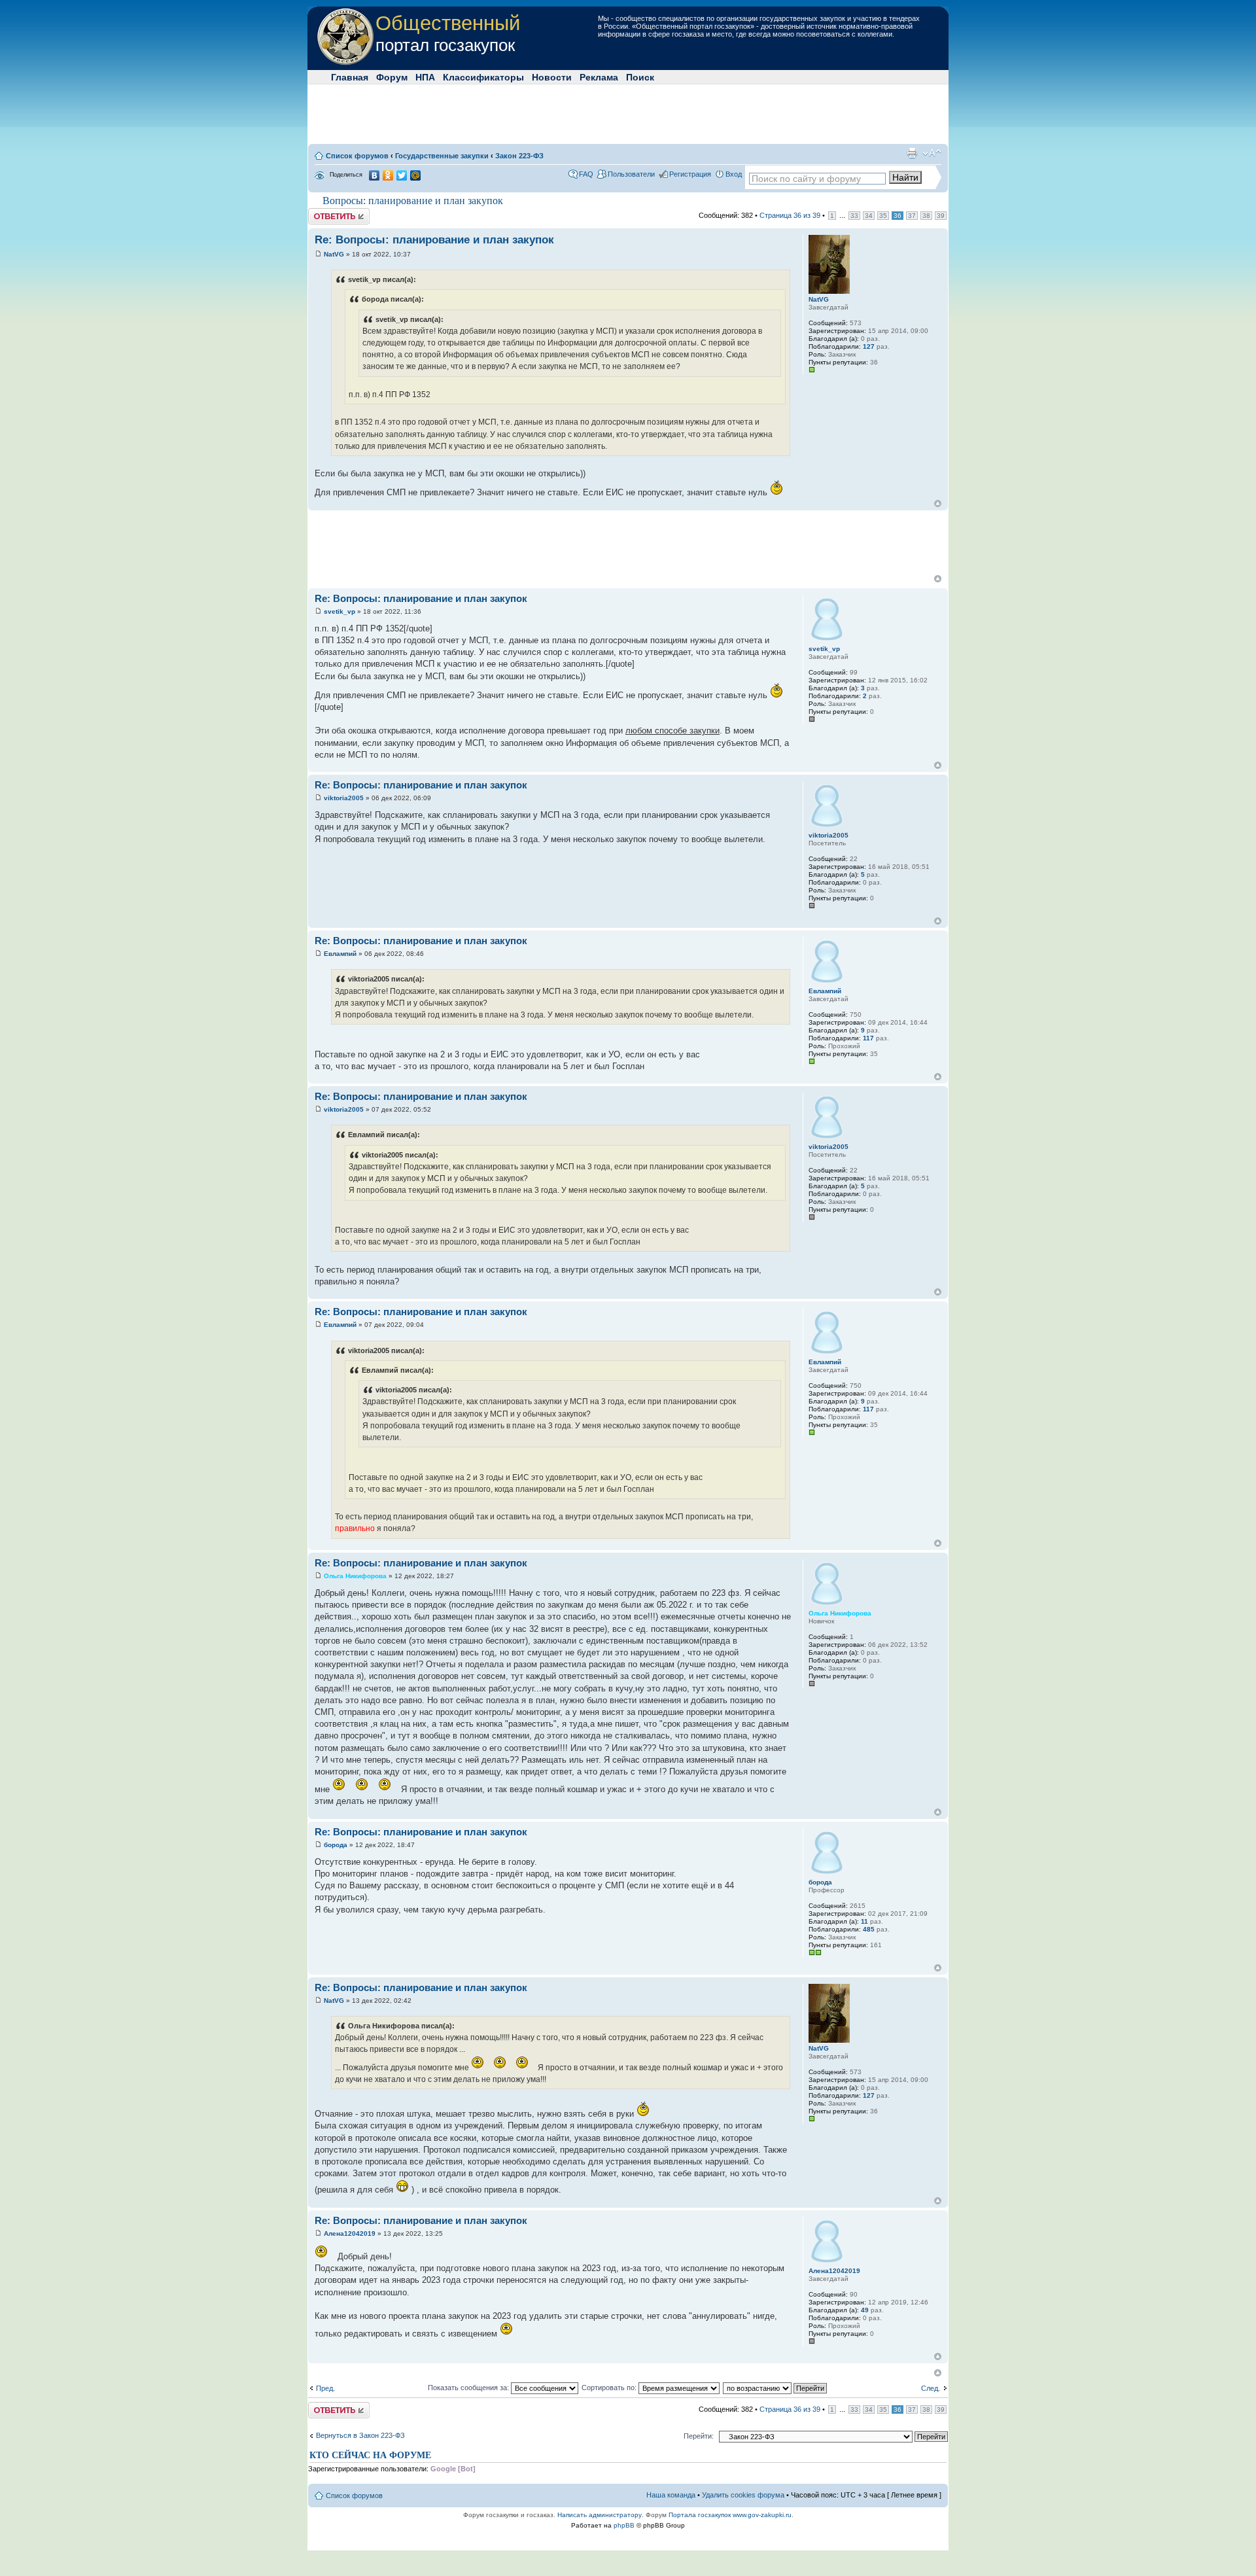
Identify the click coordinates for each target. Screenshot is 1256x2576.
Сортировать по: (610, 2388)
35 (883, 216)
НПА (425, 77)
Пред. (325, 2388)
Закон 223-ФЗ (519, 156)
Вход (734, 174)
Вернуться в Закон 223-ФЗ (360, 2435)
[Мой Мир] (416, 175)
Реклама (599, 77)
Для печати (912, 153)
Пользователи (631, 174)
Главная (350, 77)
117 (868, 1038)
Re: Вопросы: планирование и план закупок (434, 240)
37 (912, 216)
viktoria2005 (344, 798)
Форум (392, 77)
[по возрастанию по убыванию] (776, 2388)
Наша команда (671, 2495)
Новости (552, 77)
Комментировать (336, 212)
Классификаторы (483, 77)
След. (931, 2388)
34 (869, 216)
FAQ (586, 174)
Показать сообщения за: (469, 2388)
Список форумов (357, 156)
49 (865, 2310)
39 (941, 216)
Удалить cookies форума (743, 2495)
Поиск (640, 77)
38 (926, 216)
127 (869, 346)
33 (854, 216)
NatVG (334, 254)
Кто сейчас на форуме (370, 2455)
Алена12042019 (350, 2233)
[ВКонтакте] (375, 175)
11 (864, 1921)
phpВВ (624, 2525)
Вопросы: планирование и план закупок (413, 201)
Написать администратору (600, 2515)
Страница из (790, 215)
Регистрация (690, 174)
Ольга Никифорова (355, 1576)
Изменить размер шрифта (932, 153)
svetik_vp (340, 611)
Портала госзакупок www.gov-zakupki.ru (730, 2515)
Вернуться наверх (938, 503)
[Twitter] (402, 175)
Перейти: (699, 2436)
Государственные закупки (442, 156)
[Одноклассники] (388, 175)
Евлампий (340, 954)
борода (336, 1845)
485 (869, 1929)
